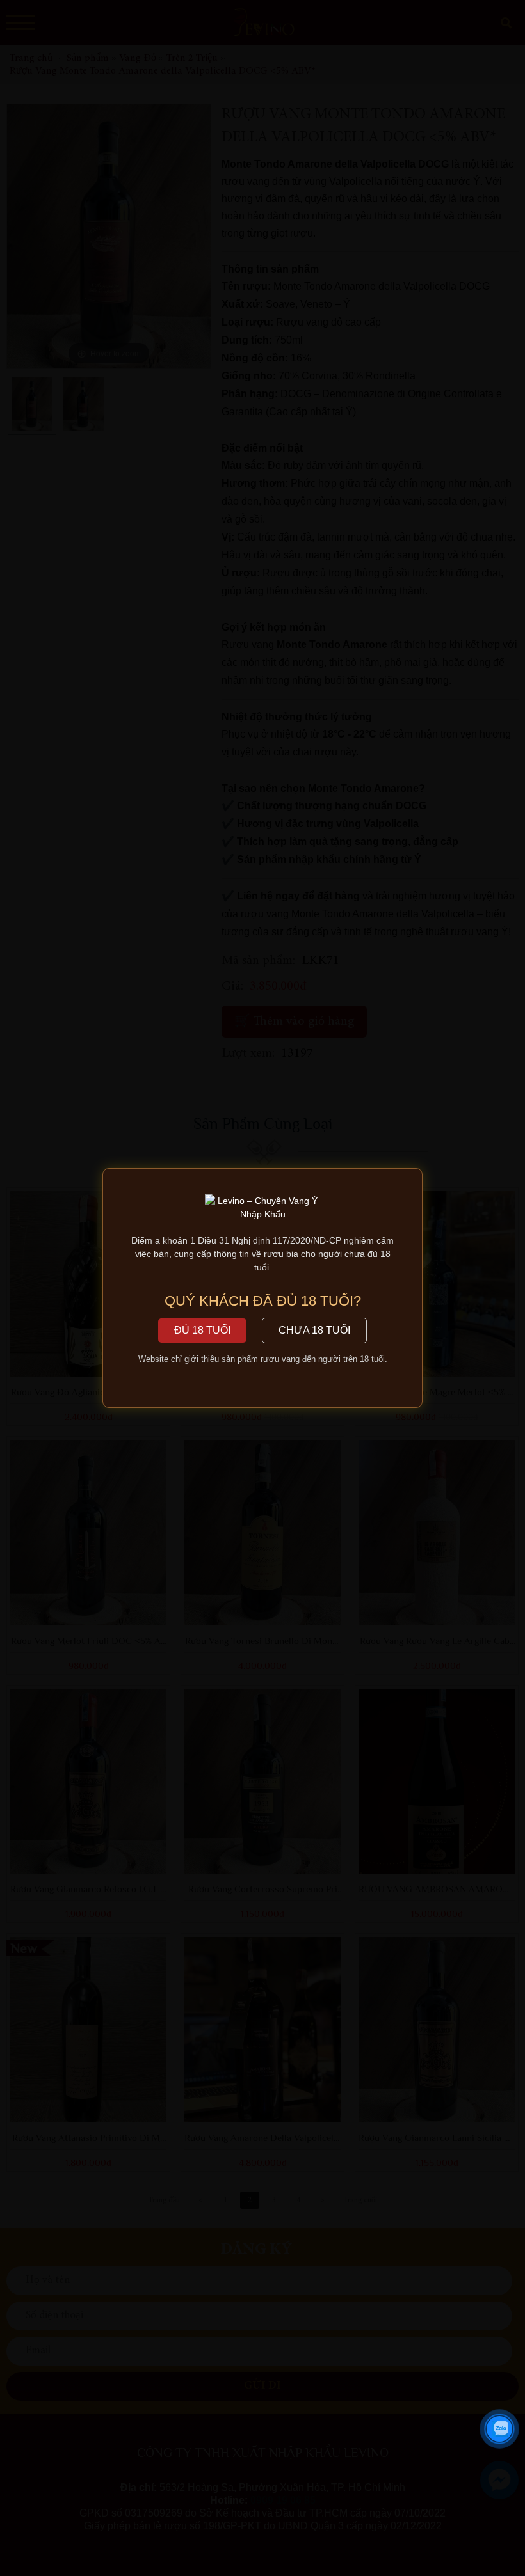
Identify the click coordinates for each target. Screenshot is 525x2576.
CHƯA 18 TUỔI (314, 1330)
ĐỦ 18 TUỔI (202, 1330)
